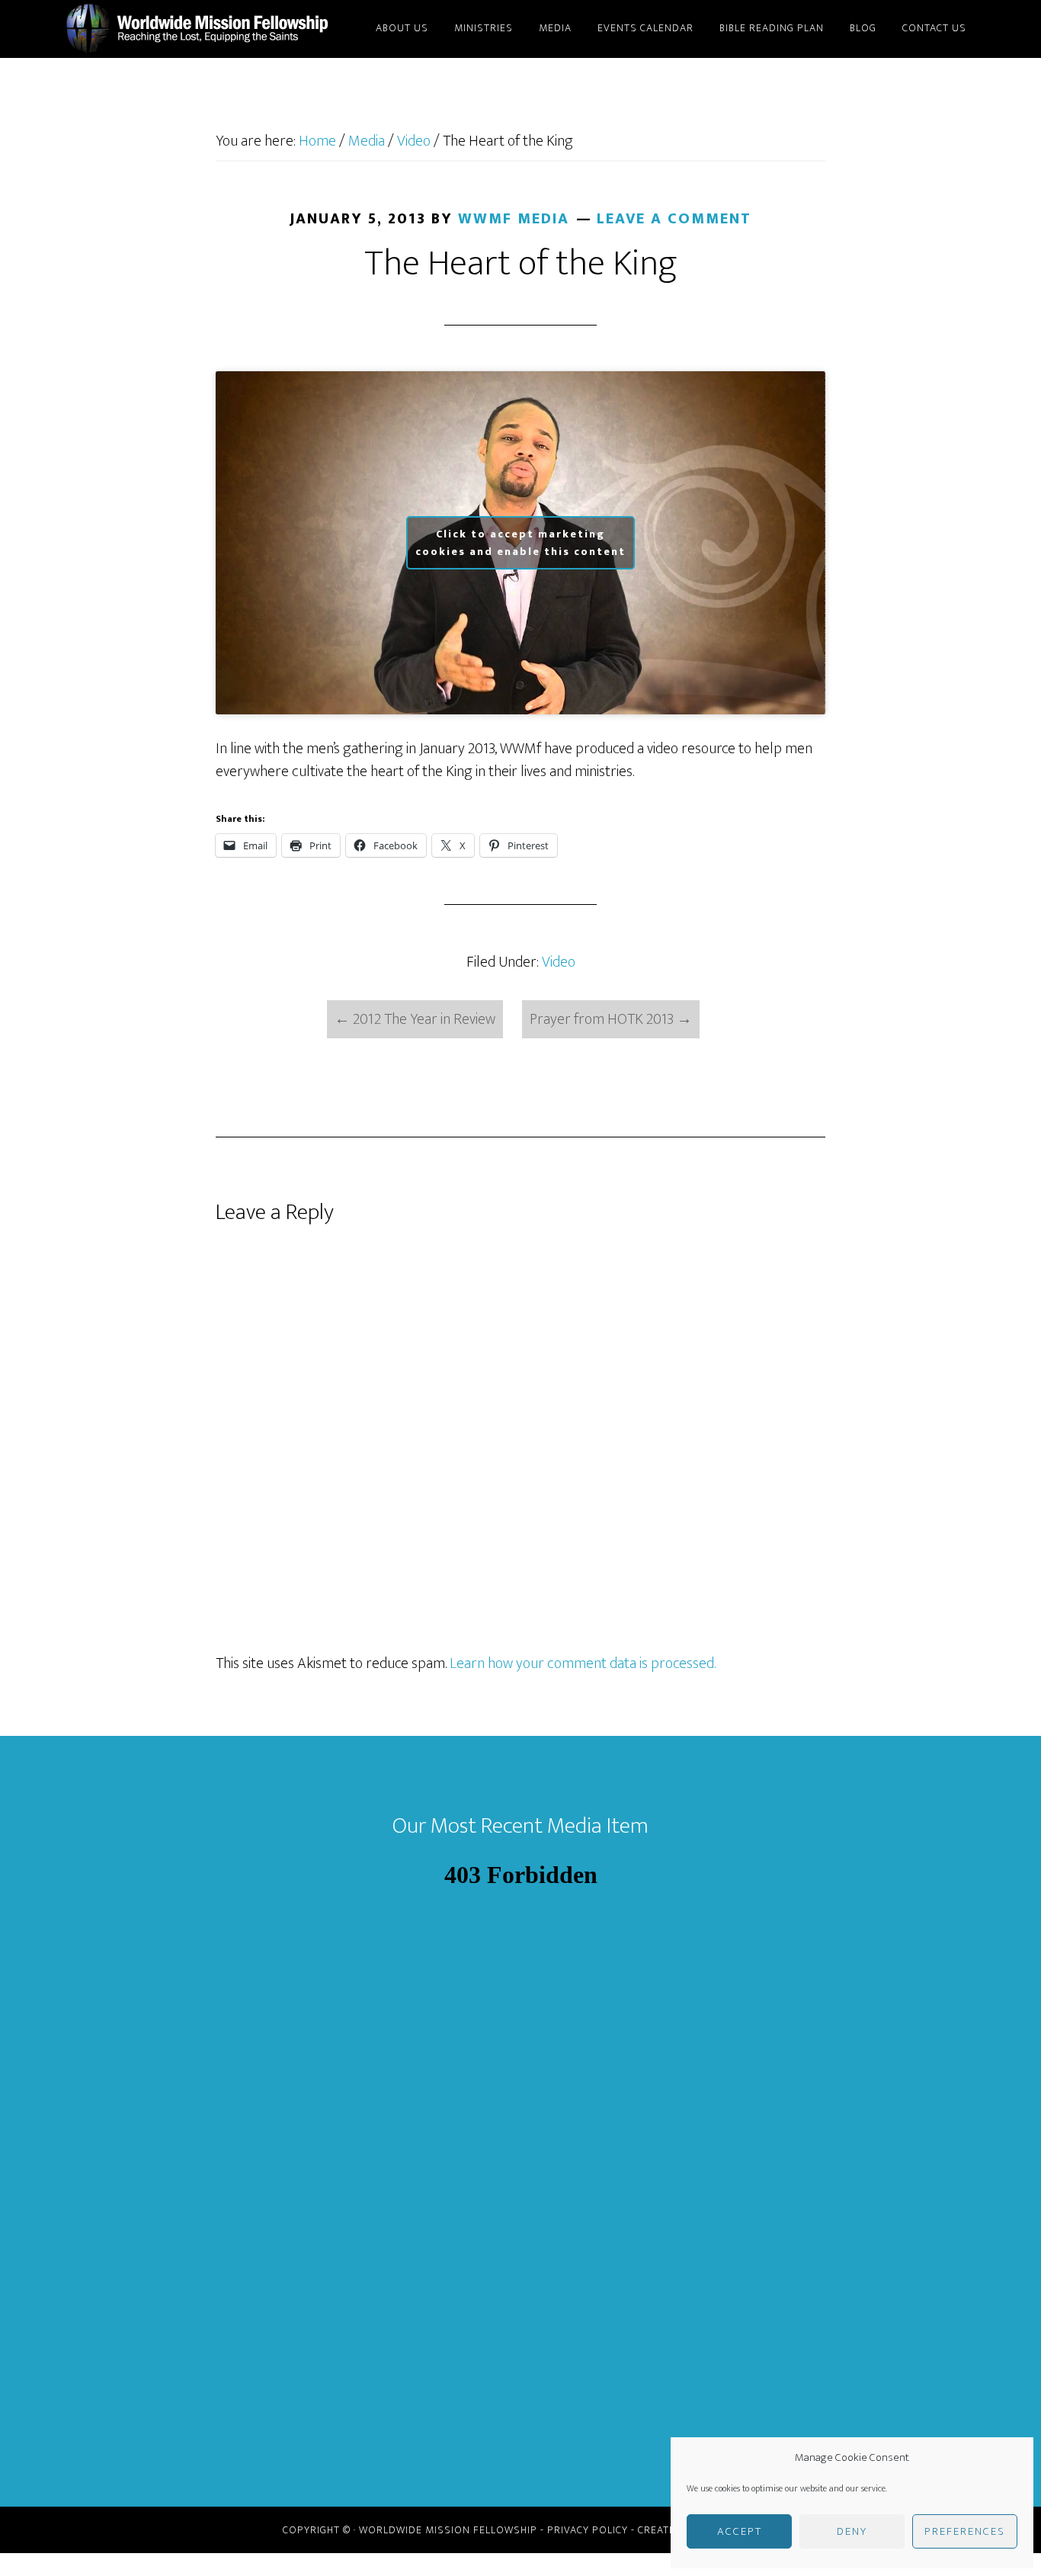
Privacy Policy (588, 2530)
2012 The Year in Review (415, 1019)
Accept (740, 2531)
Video (559, 962)
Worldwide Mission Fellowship (200, 29)
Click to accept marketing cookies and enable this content (520, 543)
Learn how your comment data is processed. (583, 1663)
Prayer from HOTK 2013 (611, 1019)
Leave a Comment (674, 219)
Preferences (965, 2531)
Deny (852, 2531)
